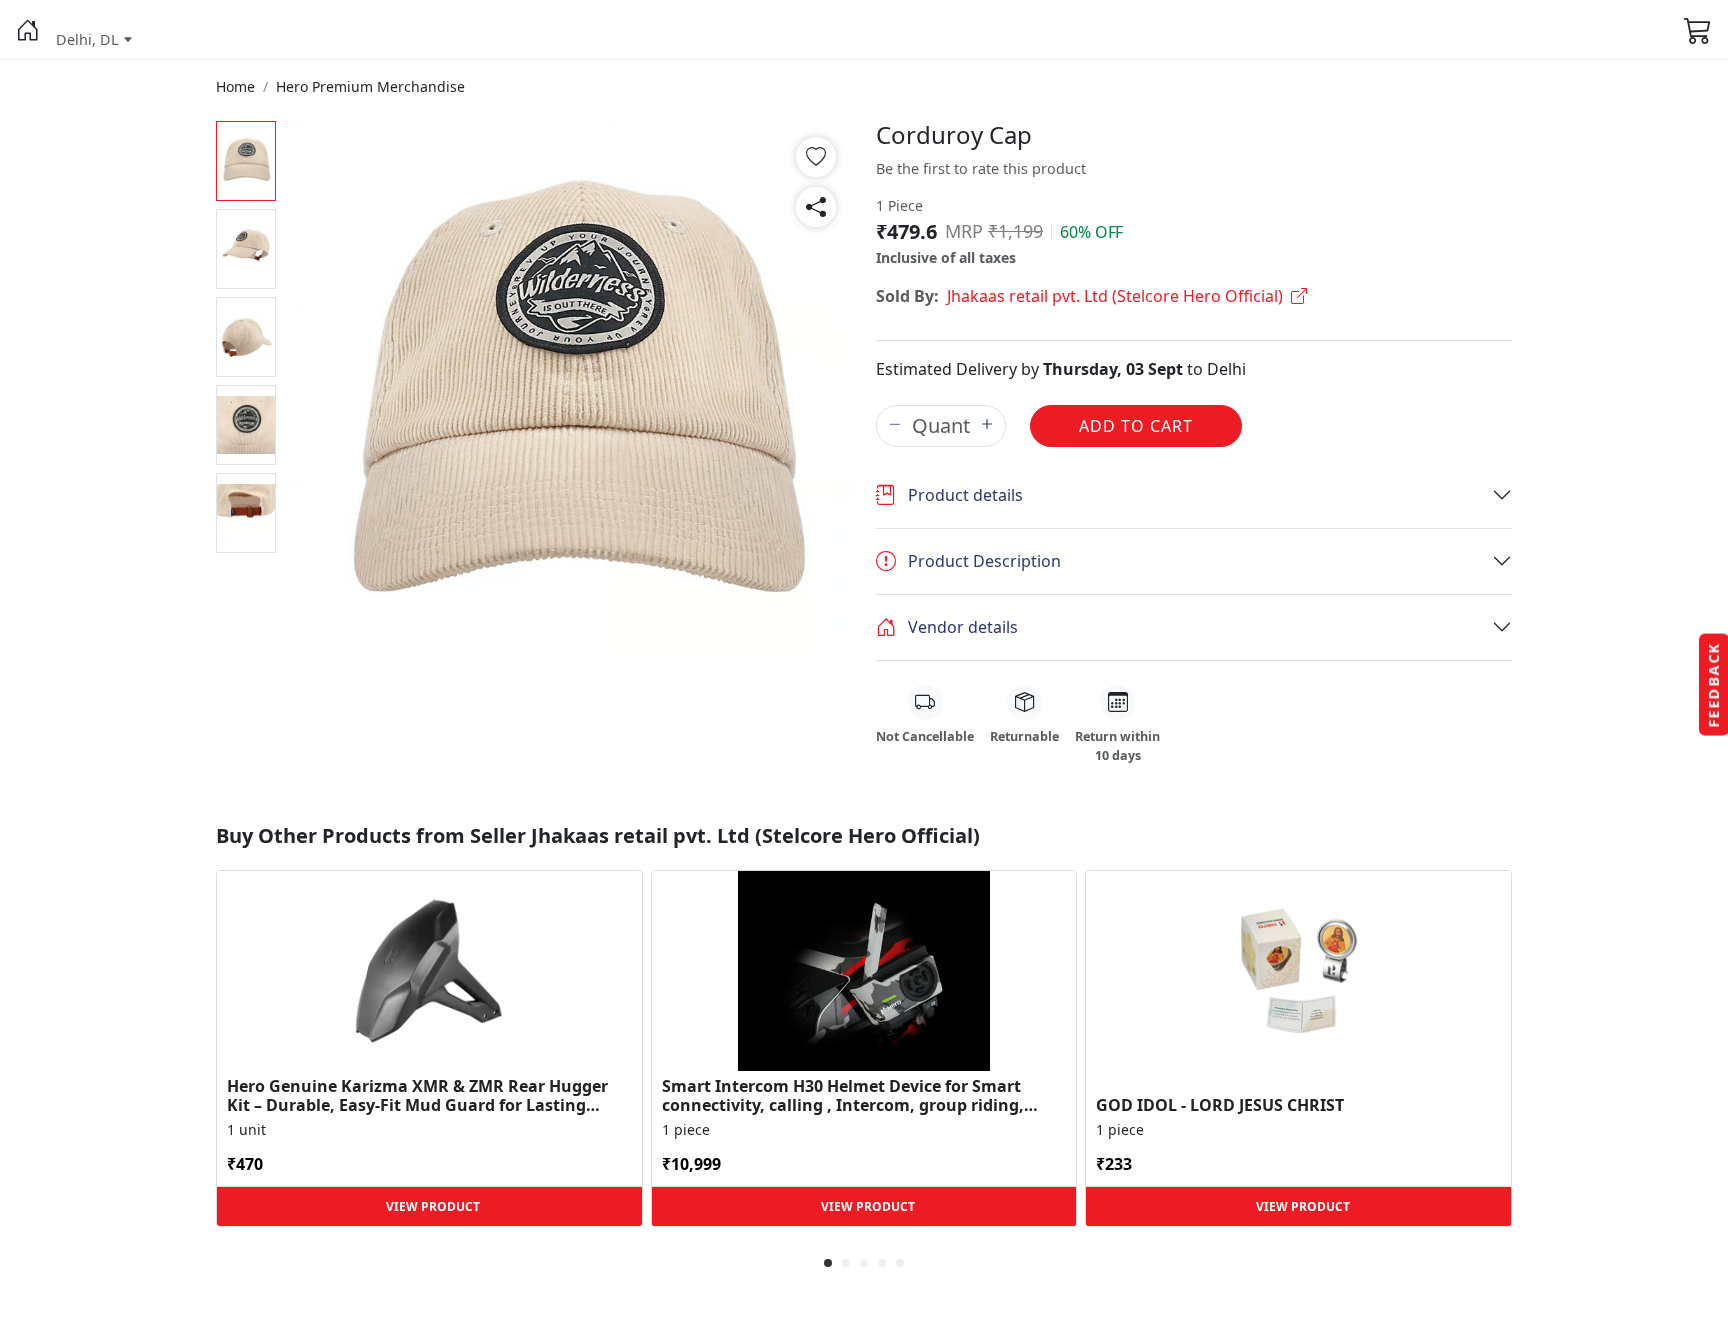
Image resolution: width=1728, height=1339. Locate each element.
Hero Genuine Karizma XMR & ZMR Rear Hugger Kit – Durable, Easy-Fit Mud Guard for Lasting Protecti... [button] (417, 1096)
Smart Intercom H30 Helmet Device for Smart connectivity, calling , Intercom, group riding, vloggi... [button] (843, 1096)
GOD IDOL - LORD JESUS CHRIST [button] (1220, 1105)
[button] (28, 30)
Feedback (1713, 685)
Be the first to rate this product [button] (981, 168)
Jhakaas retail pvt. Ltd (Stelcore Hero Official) (1115, 296)
